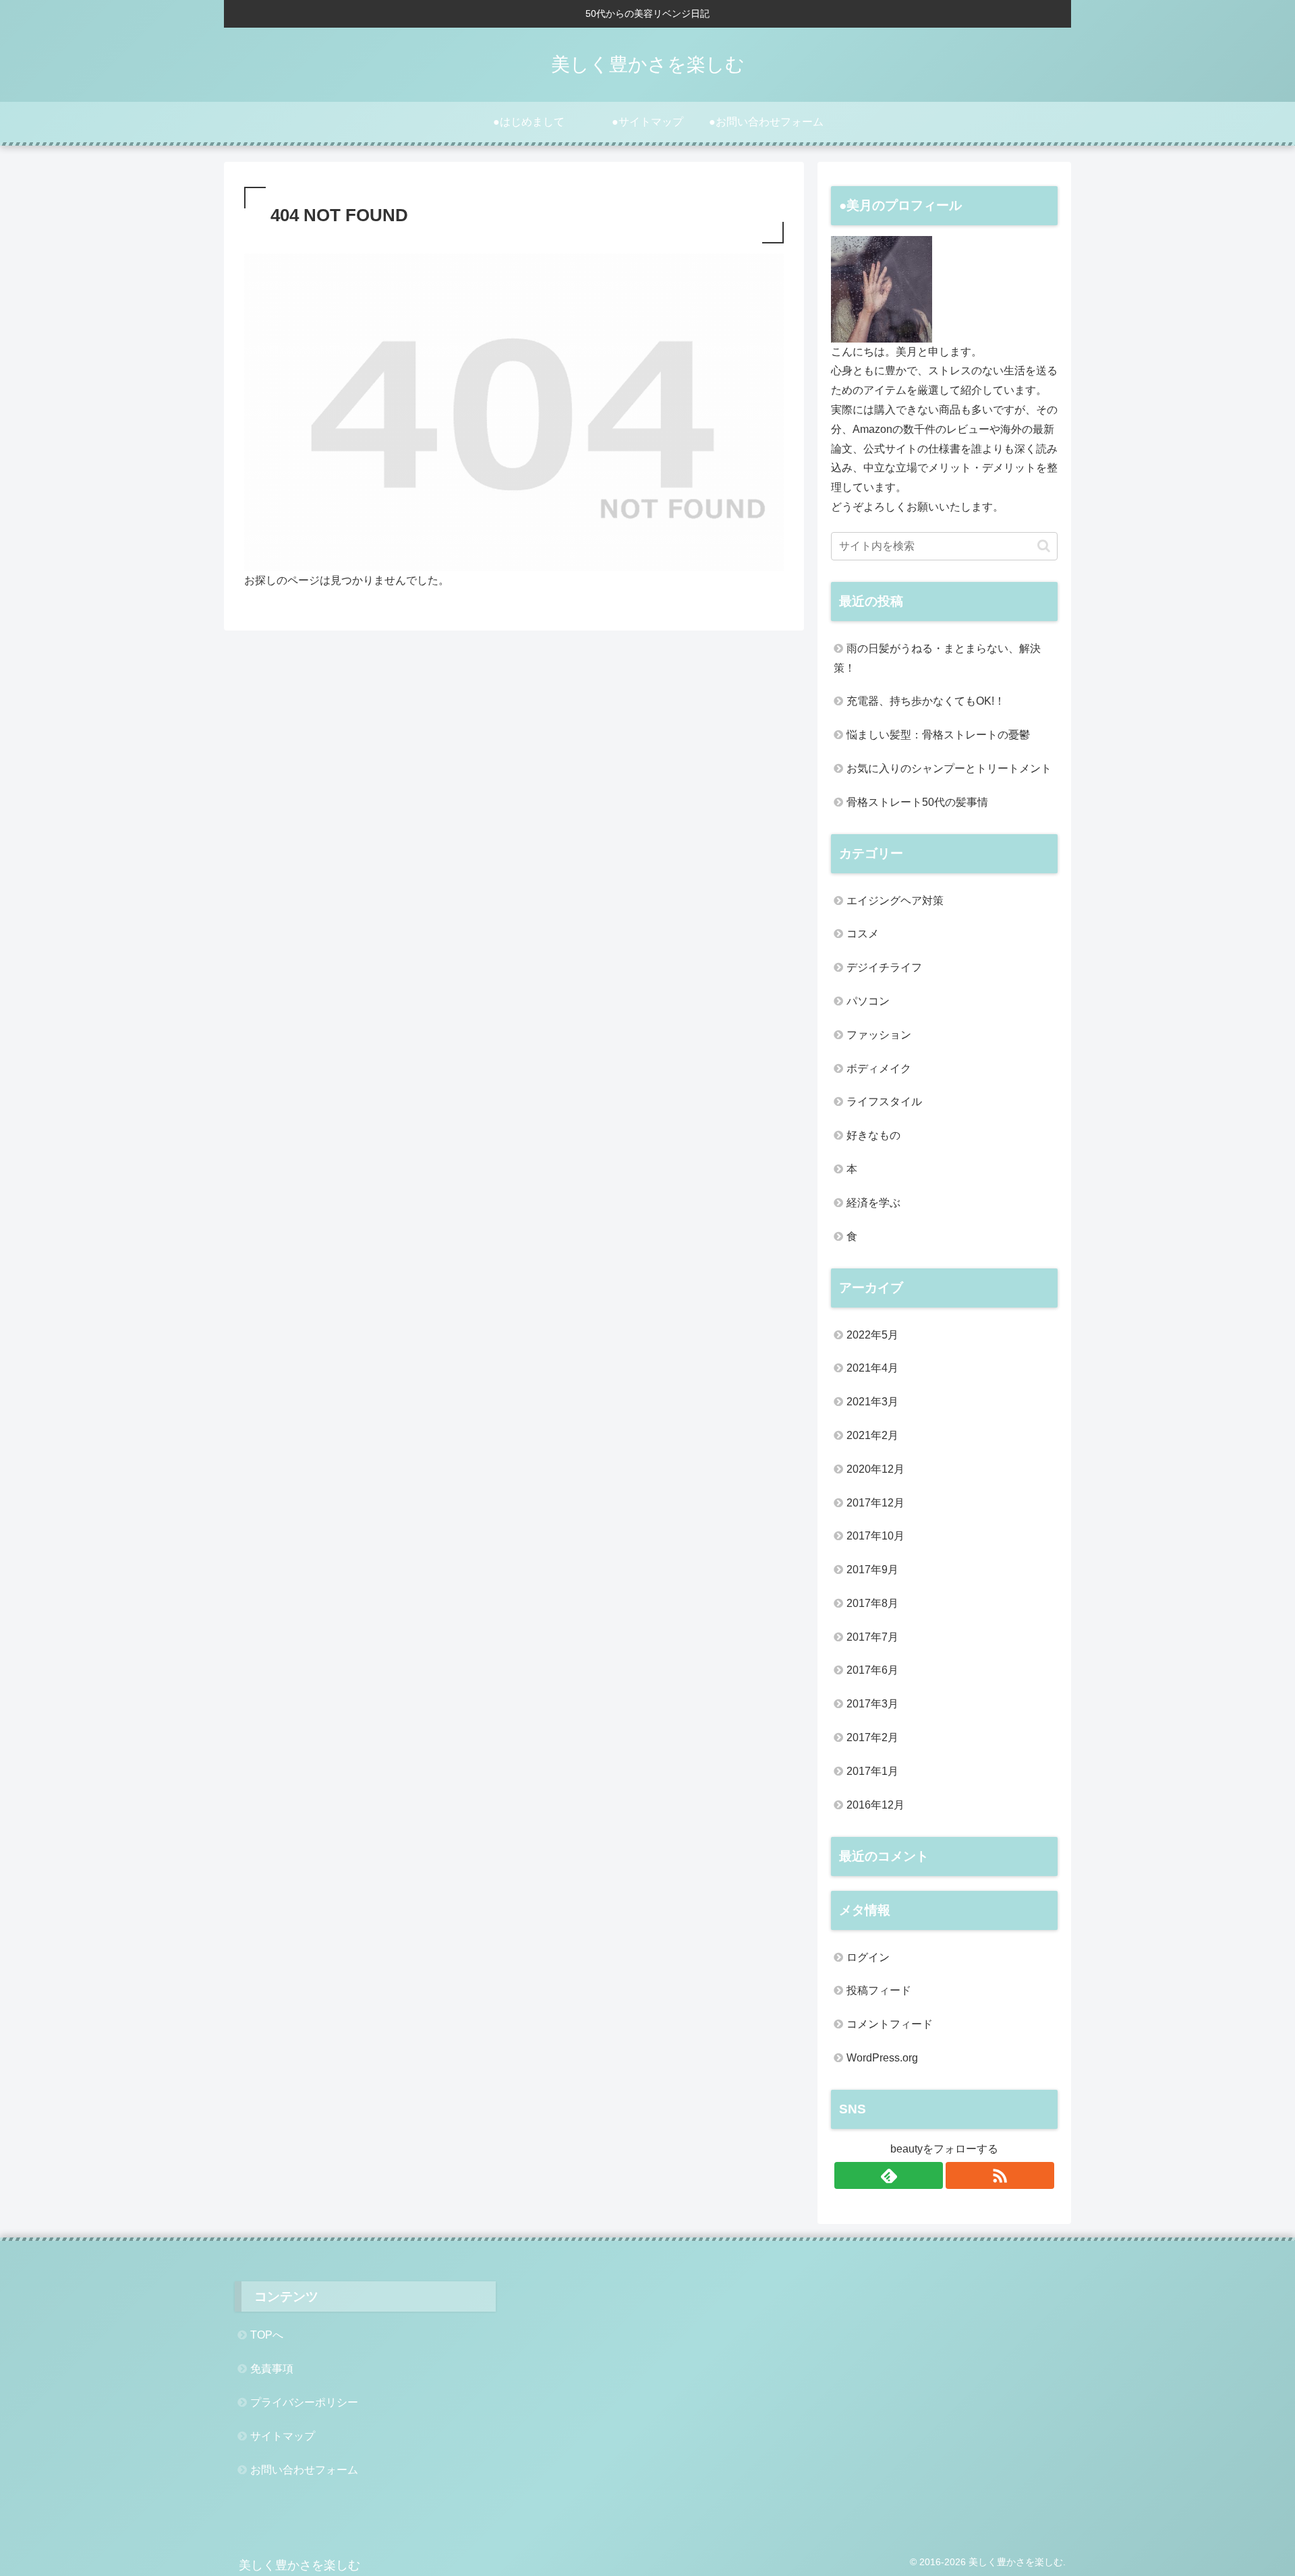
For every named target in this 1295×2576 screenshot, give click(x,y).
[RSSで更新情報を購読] (1000, 2175)
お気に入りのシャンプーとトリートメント (949, 768)
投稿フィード (879, 1990)
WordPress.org (882, 2058)
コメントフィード (890, 2024)
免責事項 (272, 2369)
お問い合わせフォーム (304, 2470)
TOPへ (267, 2335)
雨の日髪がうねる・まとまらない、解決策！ (937, 658)
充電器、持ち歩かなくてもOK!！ (926, 701)
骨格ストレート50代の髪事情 (917, 802)
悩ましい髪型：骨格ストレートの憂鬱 (938, 735)
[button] (1044, 546)
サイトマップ (283, 2436)
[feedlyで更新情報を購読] (889, 2175)
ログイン (868, 1957)
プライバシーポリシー (304, 2402)
